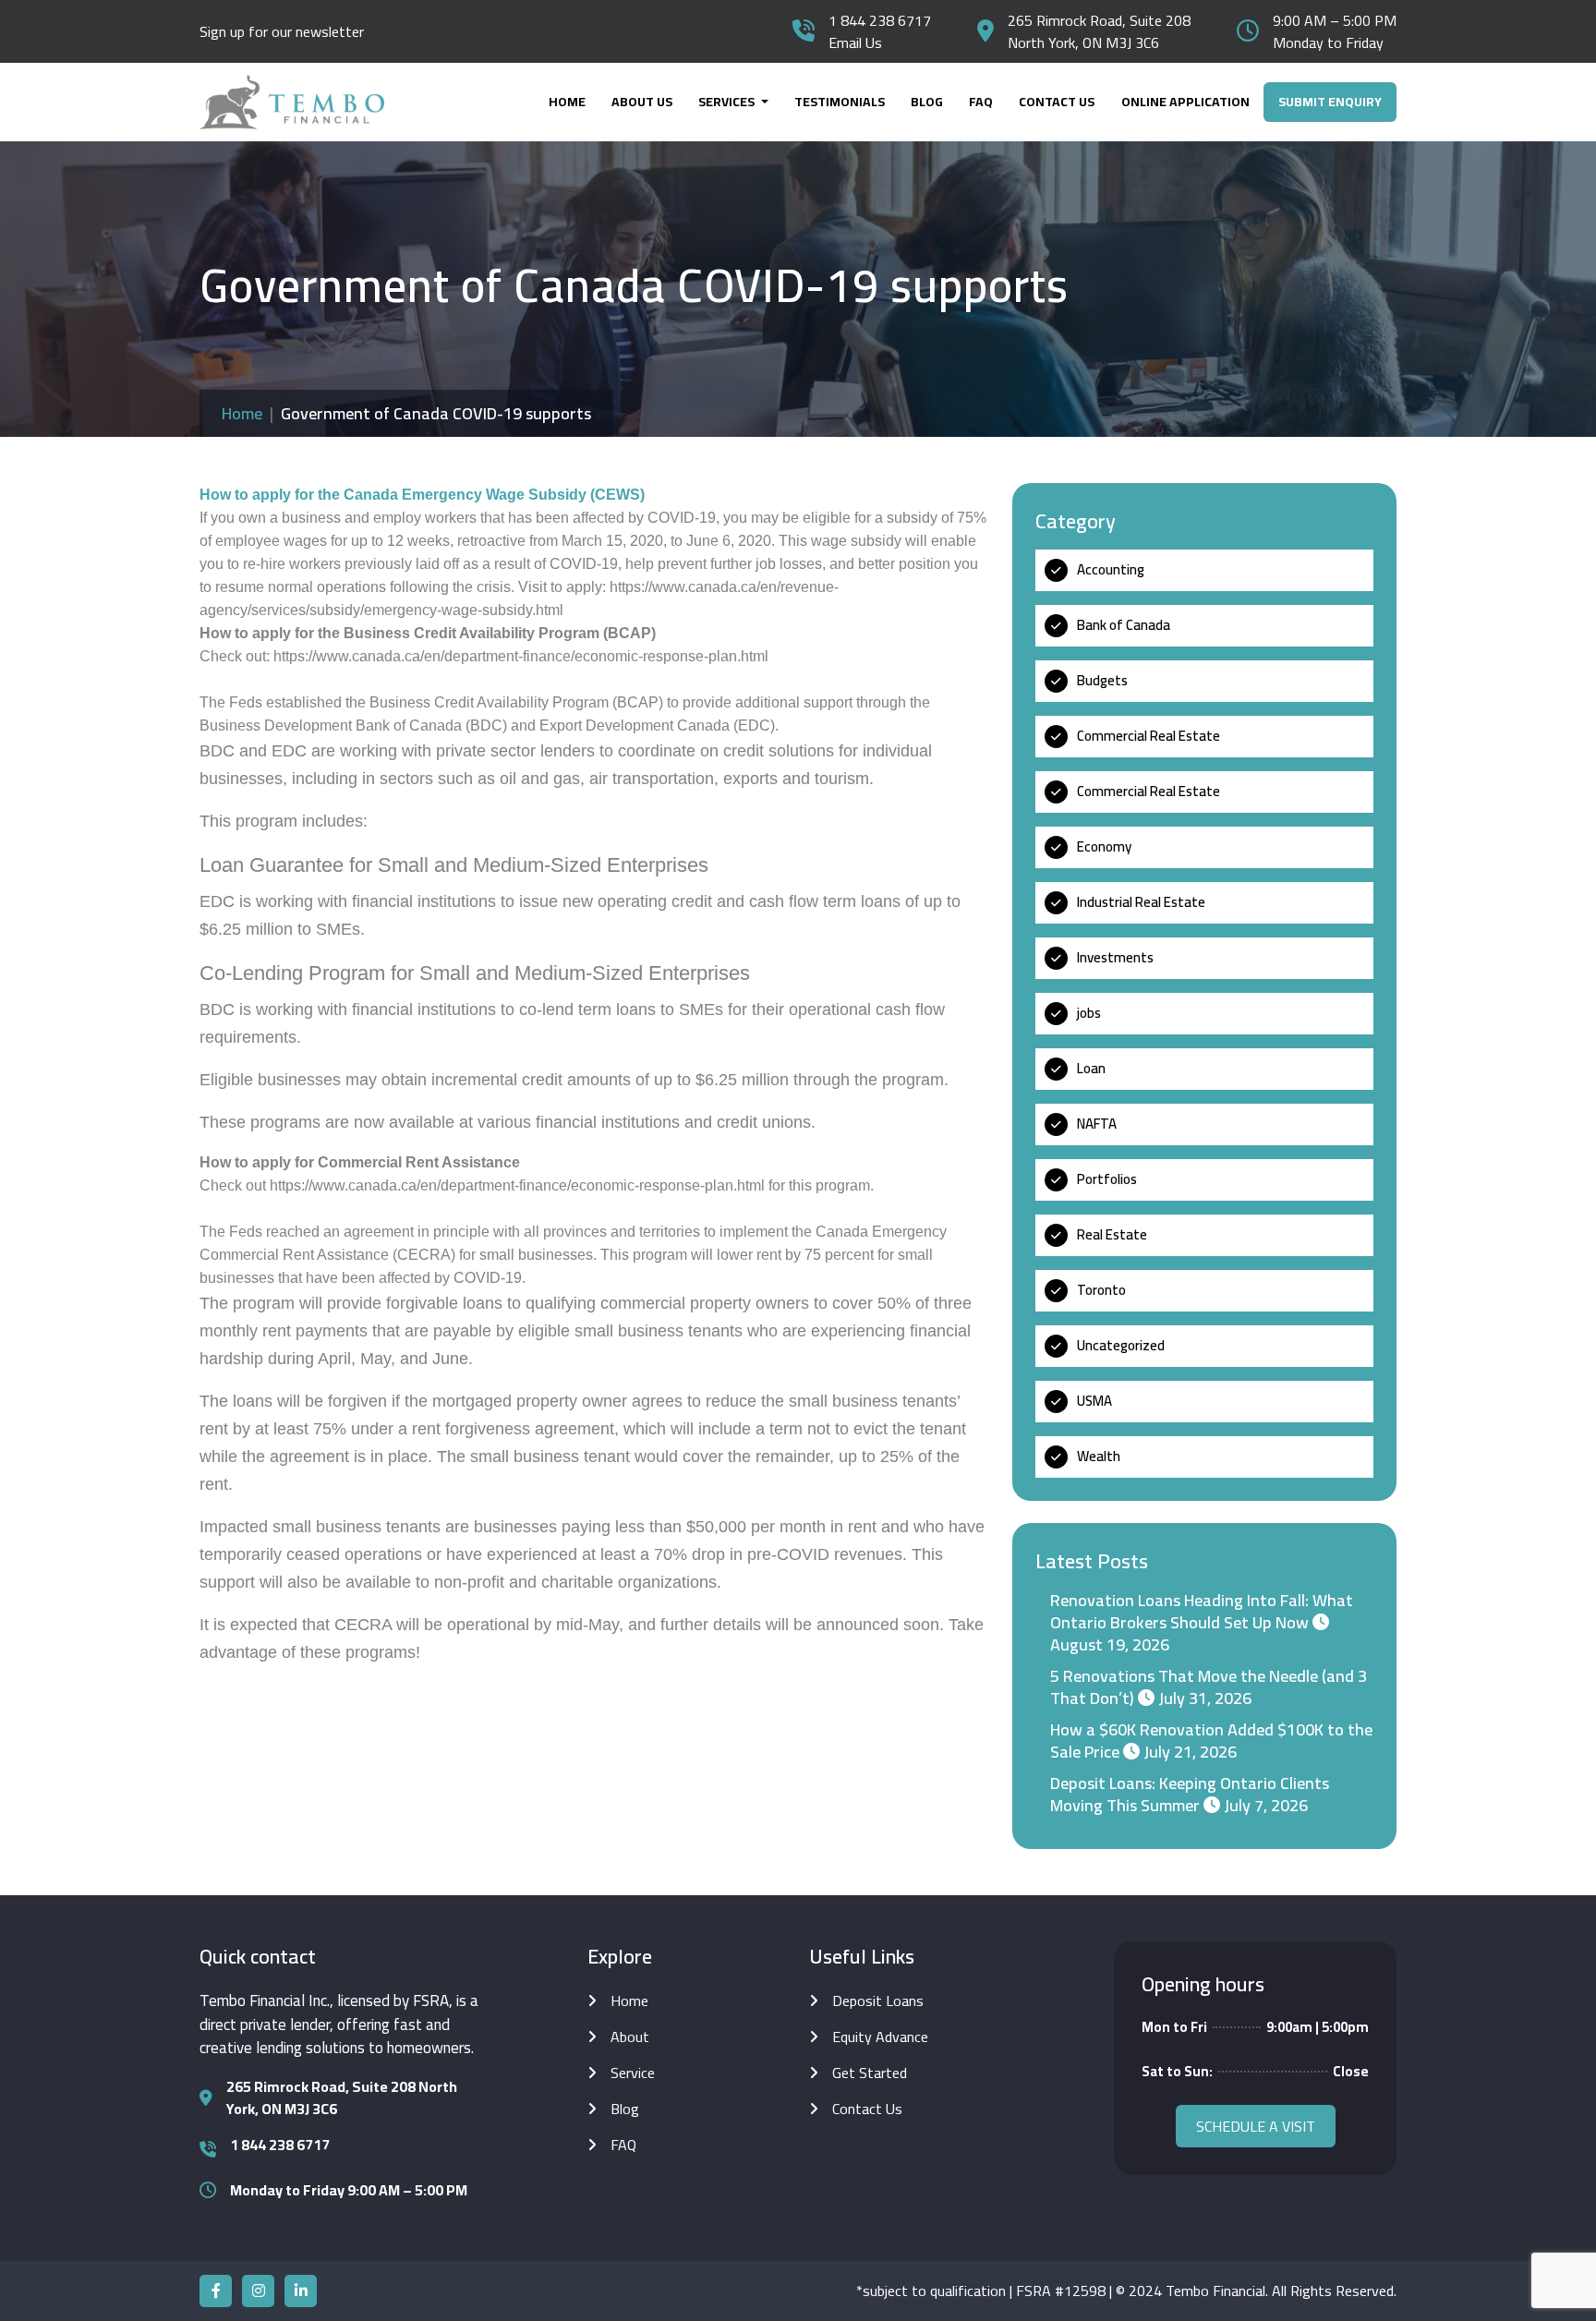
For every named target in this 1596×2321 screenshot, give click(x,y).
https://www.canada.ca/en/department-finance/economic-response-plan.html (521, 656)
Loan (1091, 1068)
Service (633, 2073)
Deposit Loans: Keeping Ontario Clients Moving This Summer (1190, 1794)
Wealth (1099, 1456)
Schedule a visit (1256, 2126)
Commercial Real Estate (1149, 736)
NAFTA (1097, 1124)
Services (728, 102)
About (630, 2037)
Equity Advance (880, 2037)
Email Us (855, 42)
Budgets (1102, 680)
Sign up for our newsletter (282, 31)
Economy (1104, 846)
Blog (927, 102)
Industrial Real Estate (1141, 902)
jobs (1089, 1013)
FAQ (981, 102)
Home (567, 102)
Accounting (1111, 569)
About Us (642, 102)
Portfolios (1107, 1179)
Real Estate (1112, 1234)
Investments (1115, 957)
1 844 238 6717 (880, 20)
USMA (1094, 1401)
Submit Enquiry (1330, 102)
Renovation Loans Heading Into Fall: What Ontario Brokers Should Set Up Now (1202, 1611)
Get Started (870, 2073)
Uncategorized (1121, 1345)
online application (1185, 102)
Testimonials (840, 102)
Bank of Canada (1124, 625)
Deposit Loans (878, 2001)
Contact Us (1057, 102)
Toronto (1101, 1290)
